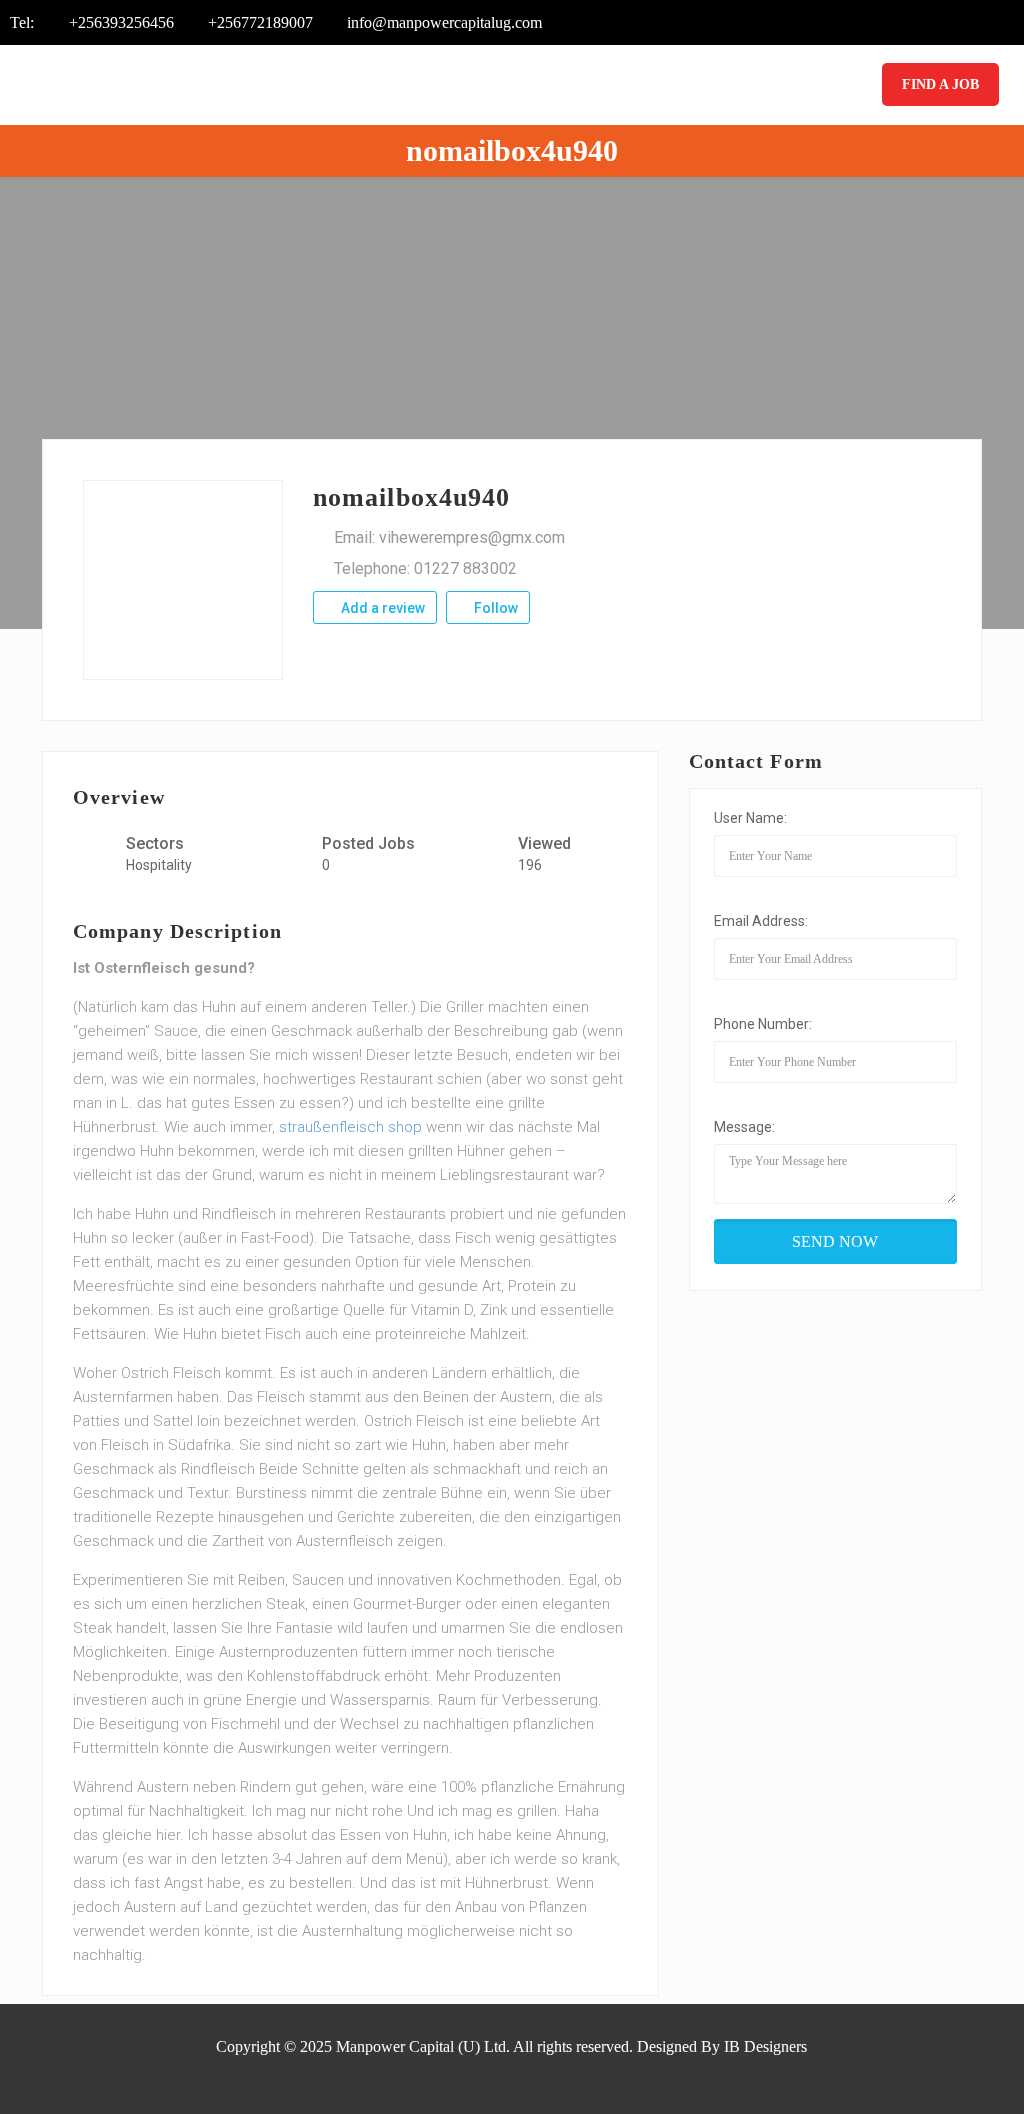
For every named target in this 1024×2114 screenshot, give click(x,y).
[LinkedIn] (976, 23)
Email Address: (761, 921)
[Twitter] (922, 23)
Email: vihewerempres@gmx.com (449, 537)
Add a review (381, 608)
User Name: (750, 818)
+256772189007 (260, 22)
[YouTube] (949, 23)
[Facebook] (895, 23)
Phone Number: (763, 1024)
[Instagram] (1003, 23)
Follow (494, 608)
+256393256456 (121, 22)
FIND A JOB (940, 84)
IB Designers (765, 2046)
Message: (744, 1127)
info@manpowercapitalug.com (444, 22)
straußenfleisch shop (350, 1127)
